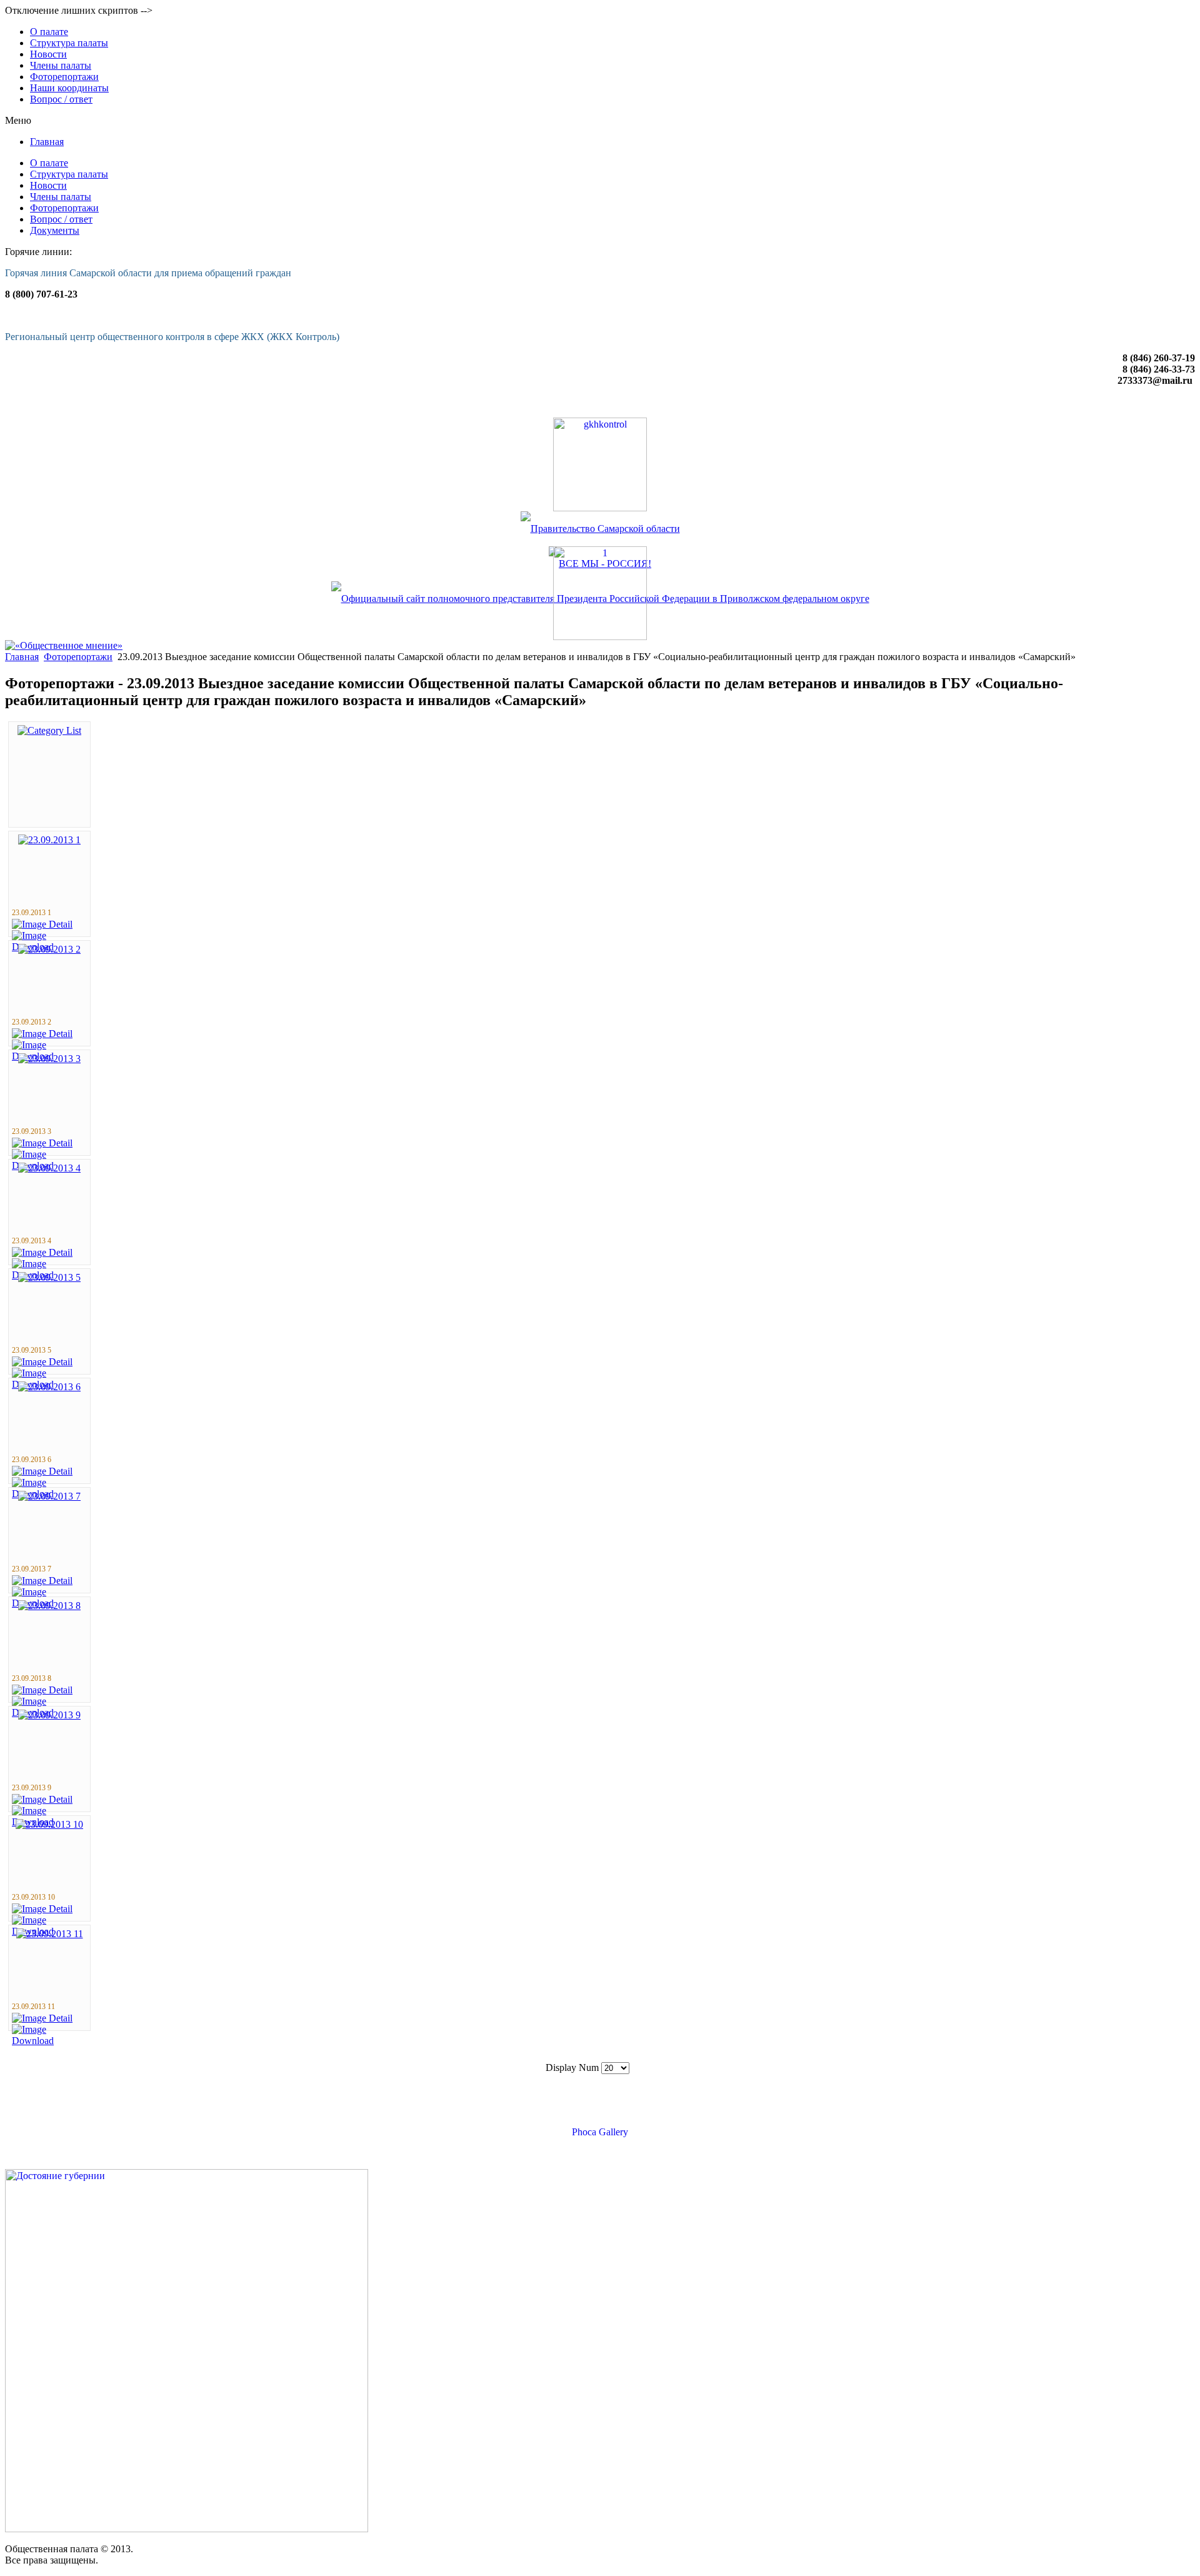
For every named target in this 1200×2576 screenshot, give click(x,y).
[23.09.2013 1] (49, 840)
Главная (22, 657)
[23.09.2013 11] (50, 1934)
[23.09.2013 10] (49, 1824)
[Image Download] (49, 2041)
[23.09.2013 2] (49, 949)
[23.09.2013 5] (49, 1277)
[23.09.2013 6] (49, 1387)
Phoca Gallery (600, 2132)
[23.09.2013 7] (49, 1496)
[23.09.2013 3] (49, 1059)
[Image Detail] (42, 924)
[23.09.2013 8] (49, 1606)
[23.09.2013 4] (49, 1168)
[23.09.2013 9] (49, 1715)
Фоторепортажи (78, 657)
